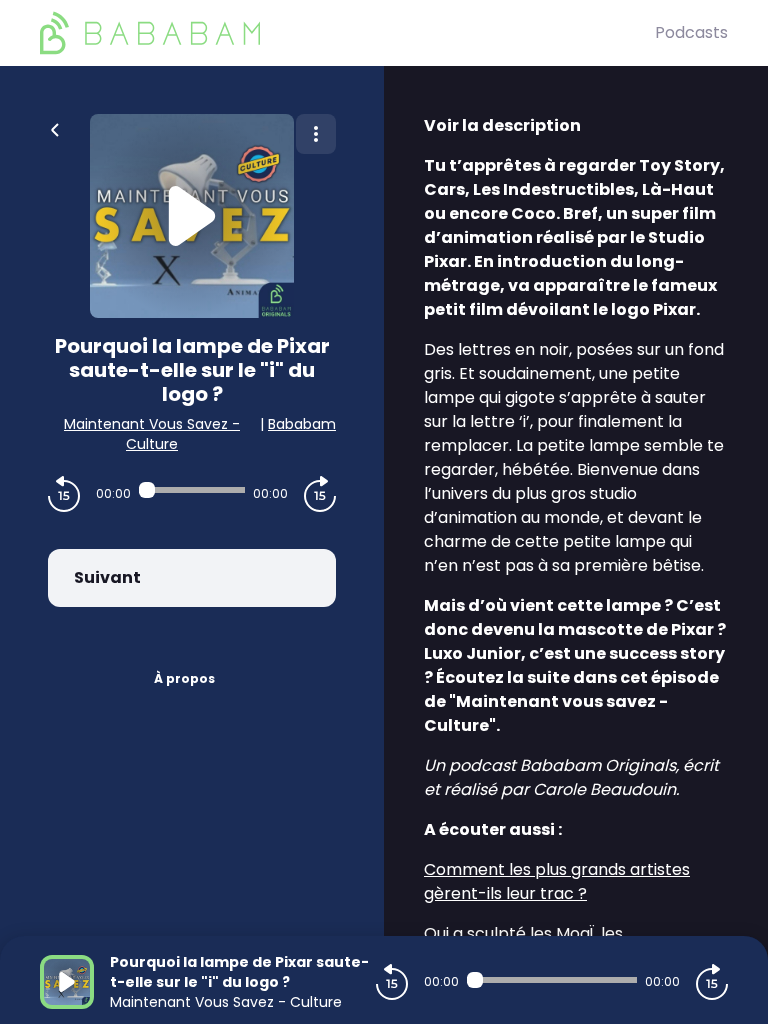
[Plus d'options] (316, 134)
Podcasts (691, 32)
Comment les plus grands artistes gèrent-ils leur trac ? (557, 881)
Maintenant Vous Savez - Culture (152, 434)
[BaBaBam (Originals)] (347, 33)
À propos (184, 678)
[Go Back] (55, 128)
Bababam (302, 424)
